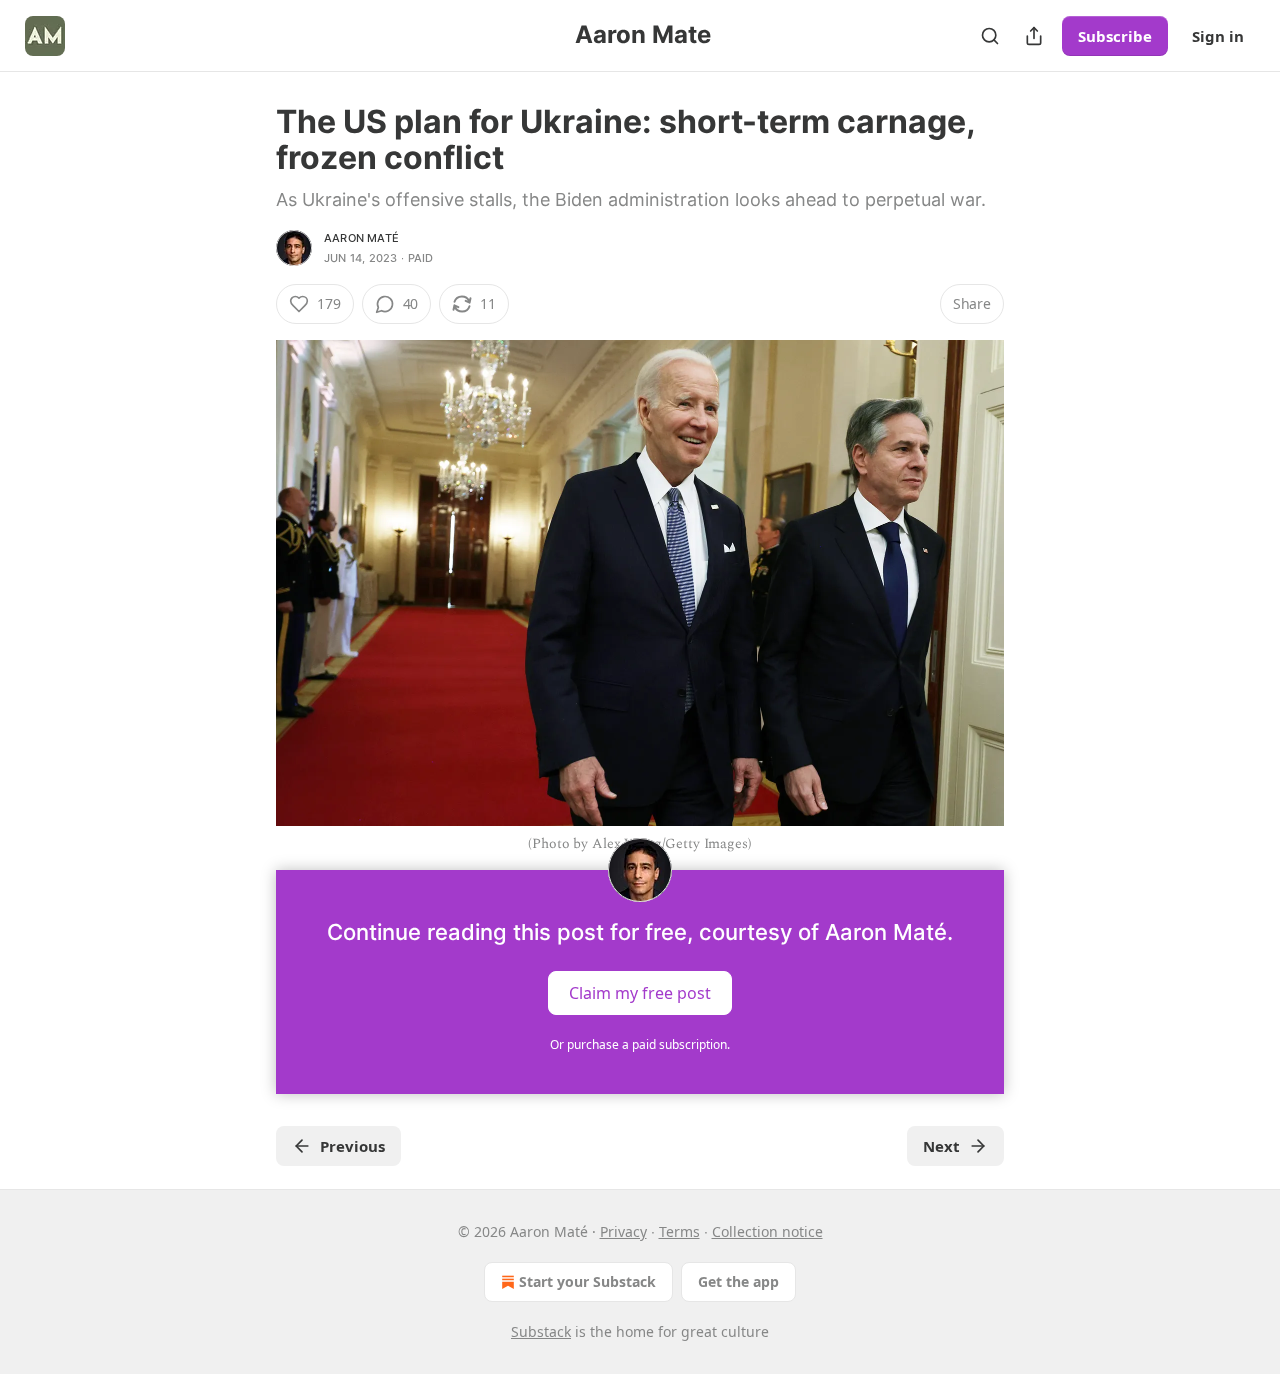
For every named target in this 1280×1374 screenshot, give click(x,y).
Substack (541, 1331)
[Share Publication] (1034, 36)
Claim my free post (640, 992)
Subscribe (1115, 36)
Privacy (623, 1231)
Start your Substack (587, 1281)
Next (941, 1146)
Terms (679, 1231)
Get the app (738, 1281)
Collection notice (767, 1231)
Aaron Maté (361, 238)
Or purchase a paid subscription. (640, 1044)
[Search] (990, 36)
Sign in (1218, 36)
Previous (352, 1146)
